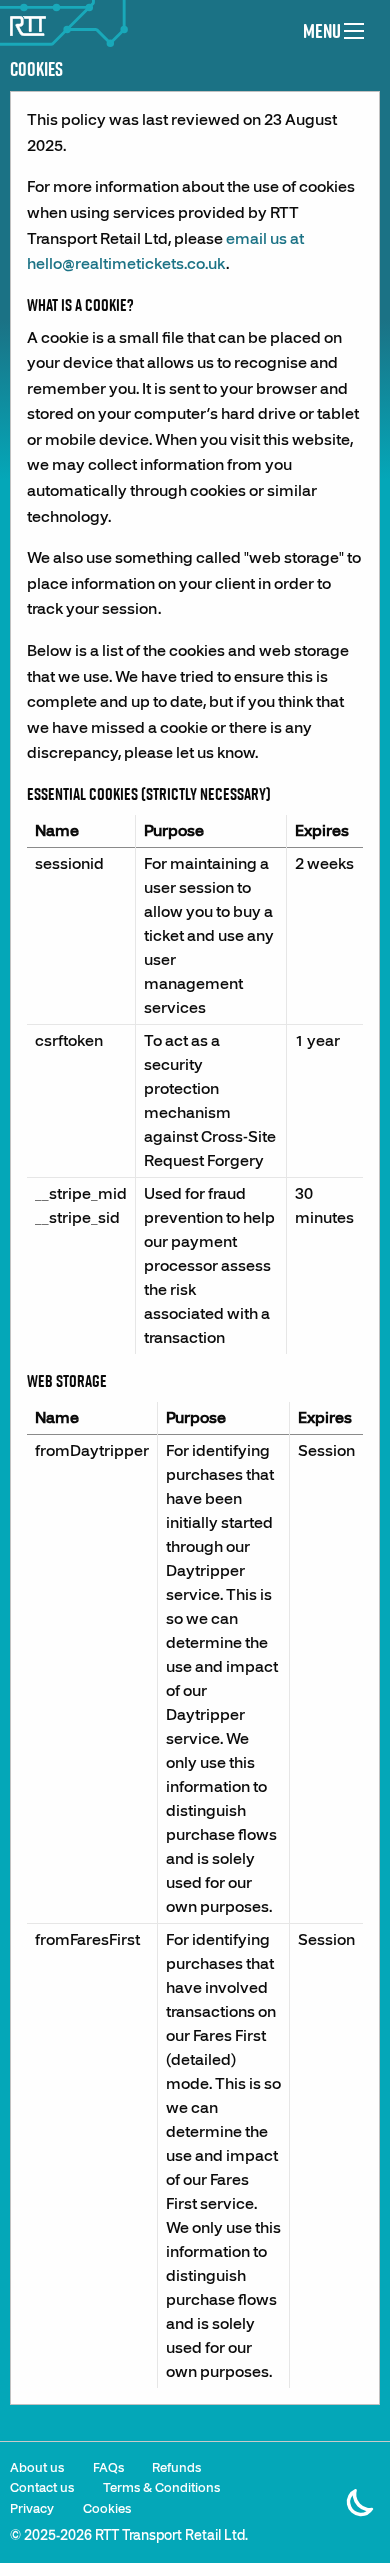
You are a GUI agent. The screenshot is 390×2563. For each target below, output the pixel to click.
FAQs (108, 2468)
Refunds (176, 2468)
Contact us (42, 2488)
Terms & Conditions (161, 2488)
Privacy (32, 2509)
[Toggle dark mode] (361, 2491)
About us (37, 2468)
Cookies (107, 2509)
